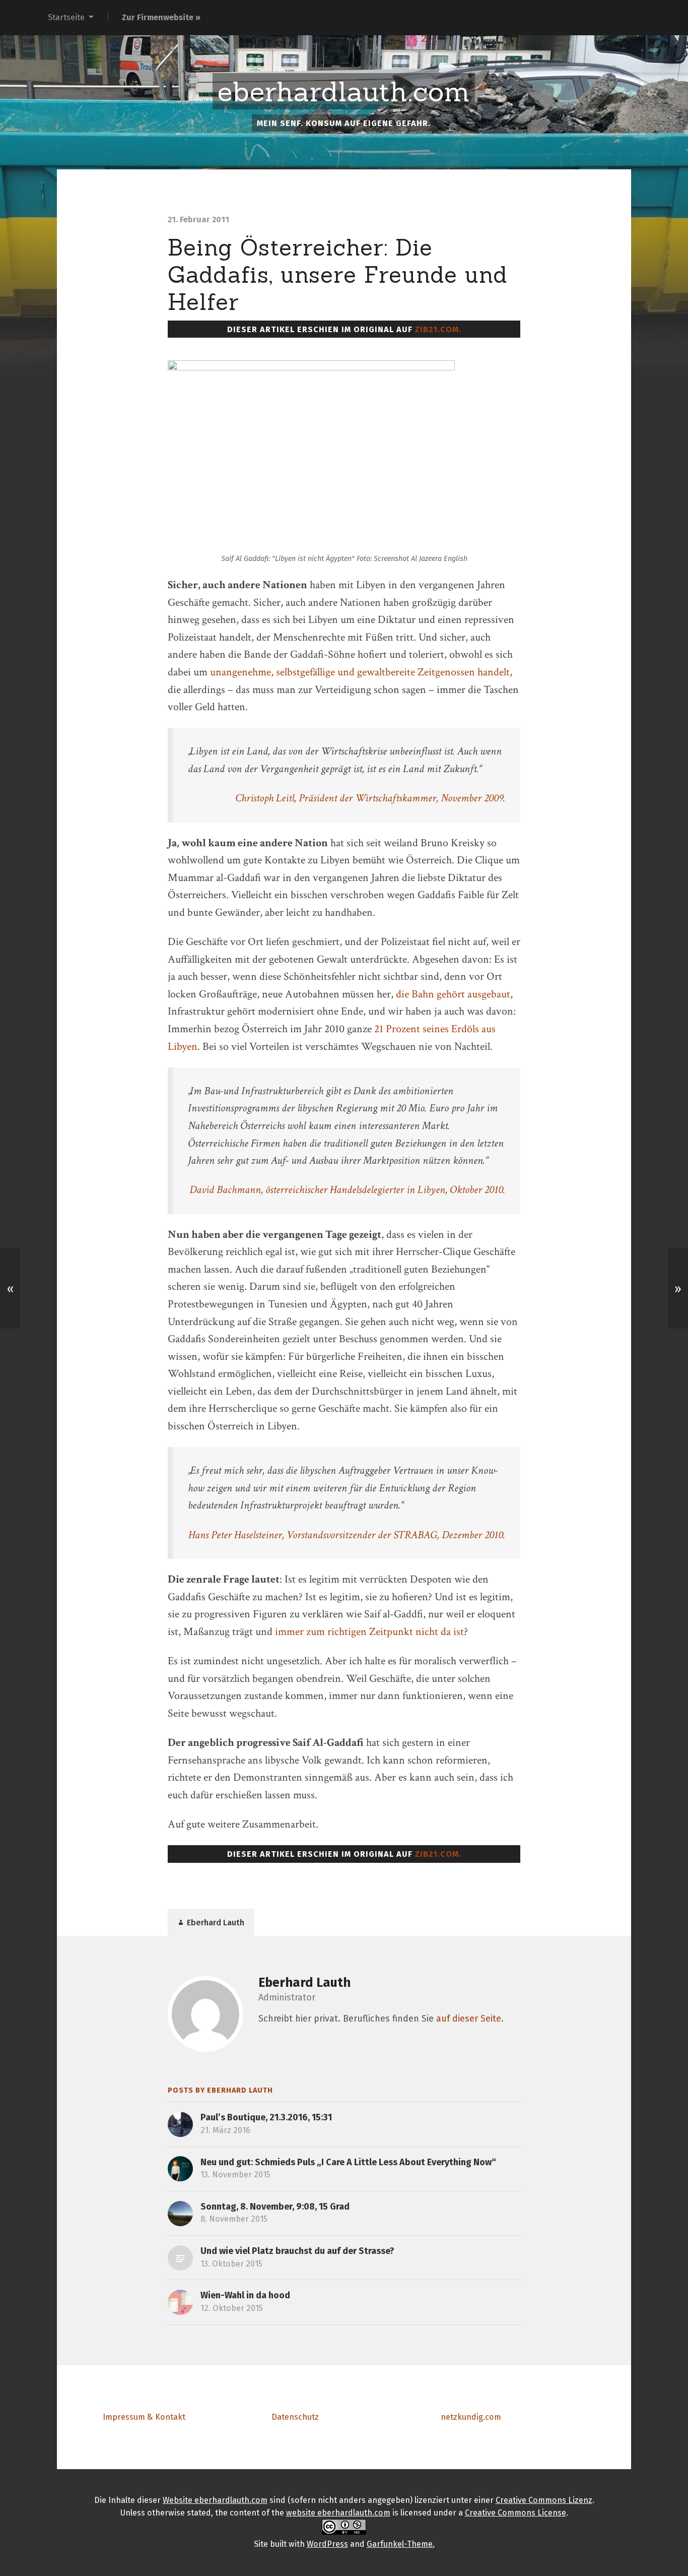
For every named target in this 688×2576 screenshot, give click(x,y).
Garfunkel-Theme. (401, 2544)
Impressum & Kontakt (144, 2417)
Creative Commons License (515, 2513)
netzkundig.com (471, 2417)
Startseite (66, 17)
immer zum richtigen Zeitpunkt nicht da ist (369, 1632)
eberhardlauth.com (344, 92)
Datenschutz (295, 2417)
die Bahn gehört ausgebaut (453, 994)
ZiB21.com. (438, 329)
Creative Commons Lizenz (544, 2500)
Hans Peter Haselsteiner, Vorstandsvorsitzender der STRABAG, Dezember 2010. (347, 1535)
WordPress (327, 2544)
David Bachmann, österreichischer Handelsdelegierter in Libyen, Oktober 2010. (347, 1190)
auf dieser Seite (469, 2019)
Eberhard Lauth (304, 1983)
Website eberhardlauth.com (215, 2500)
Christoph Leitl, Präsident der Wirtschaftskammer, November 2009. (370, 798)
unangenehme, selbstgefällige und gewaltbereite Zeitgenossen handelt (360, 672)
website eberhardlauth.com (338, 2513)
